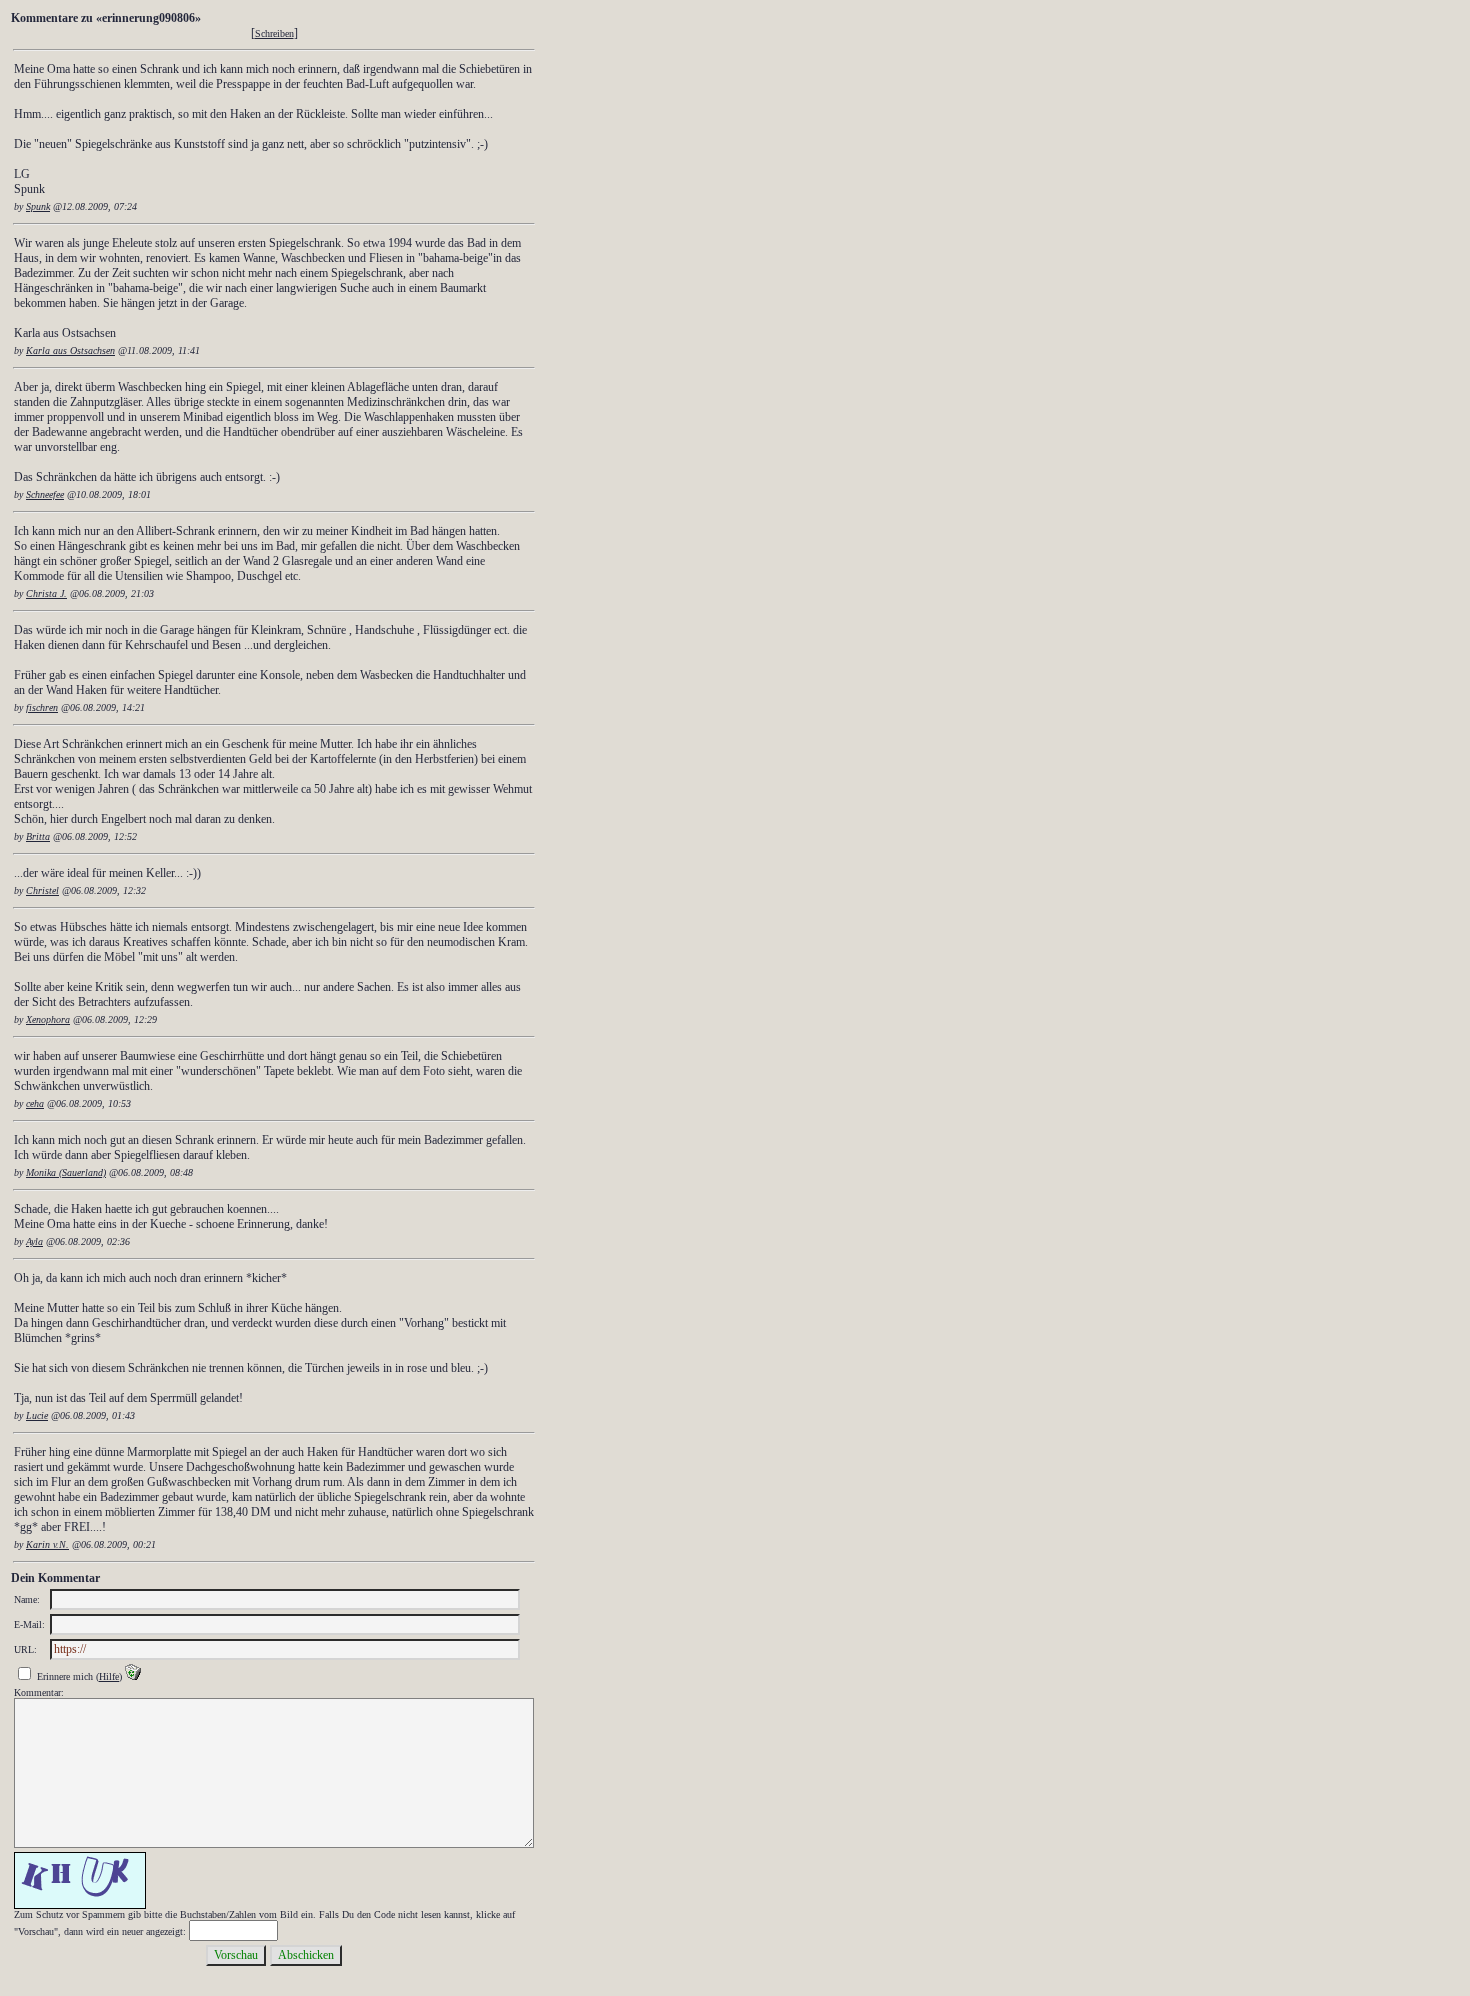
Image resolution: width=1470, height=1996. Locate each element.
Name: (27, 1599)
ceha (35, 1103)
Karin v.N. (47, 1544)
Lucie (37, 1415)
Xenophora (48, 1019)
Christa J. (46, 593)
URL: (25, 1649)
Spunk (38, 206)
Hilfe (109, 1676)
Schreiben (274, 33)
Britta (38, 836)
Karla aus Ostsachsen (70, 350)
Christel (42, 890)
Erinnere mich (65, 1676)
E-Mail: (29, 1624)
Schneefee (45, 494)
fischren (42, 707)
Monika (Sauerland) (66, 1172)
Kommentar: (39, 1692)
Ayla (34, 1241)
